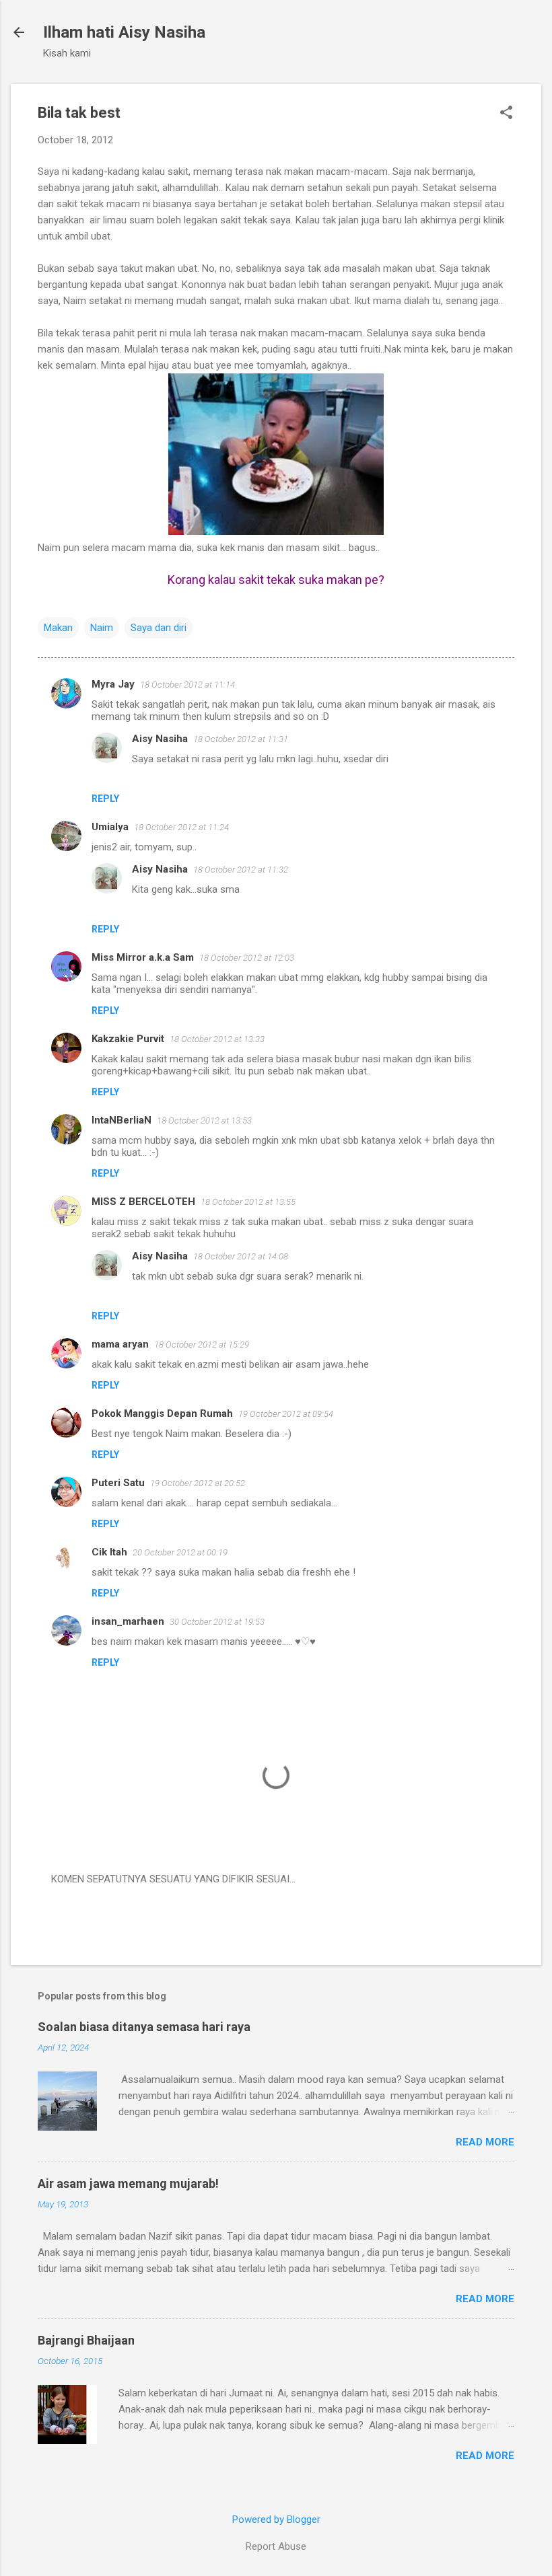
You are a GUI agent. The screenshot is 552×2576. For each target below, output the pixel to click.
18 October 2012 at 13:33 (217, 1039)
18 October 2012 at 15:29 (202, 1345)
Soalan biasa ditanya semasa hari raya (144, 2027)
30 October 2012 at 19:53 (217, 1622)
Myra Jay (113, 684)
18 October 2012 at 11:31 (241, 739)
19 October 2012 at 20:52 (198, 1483)
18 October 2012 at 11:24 (181, 827)
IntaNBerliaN (122, 1120)
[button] (506, 114)
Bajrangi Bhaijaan (86, 2340)
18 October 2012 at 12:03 (247, 958)
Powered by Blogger (276, 2519)
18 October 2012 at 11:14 (187, 685)
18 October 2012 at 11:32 (241, 870)
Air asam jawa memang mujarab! (128, 2183)
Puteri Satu (118, 1483)
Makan (58, 628)
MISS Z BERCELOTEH (143, 1202)
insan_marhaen (128, 1621)
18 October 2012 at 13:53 (204, 1120)
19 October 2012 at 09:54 (286, 1414)
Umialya (110, 827)
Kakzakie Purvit (128, 1039)
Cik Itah (109, 1552)
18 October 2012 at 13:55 (248, 1202)
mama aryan (120, 1344)
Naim (102, 628)
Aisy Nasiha (160, 739)
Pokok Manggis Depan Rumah (162, 1413)
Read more (485, 2142)
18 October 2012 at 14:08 (241, 1256)
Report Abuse (276, 2546)
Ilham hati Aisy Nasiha (124, 32)
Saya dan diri (159, 628)
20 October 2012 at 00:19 (180, 1552)
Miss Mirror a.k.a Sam (143, 957)
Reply (105, 799)
